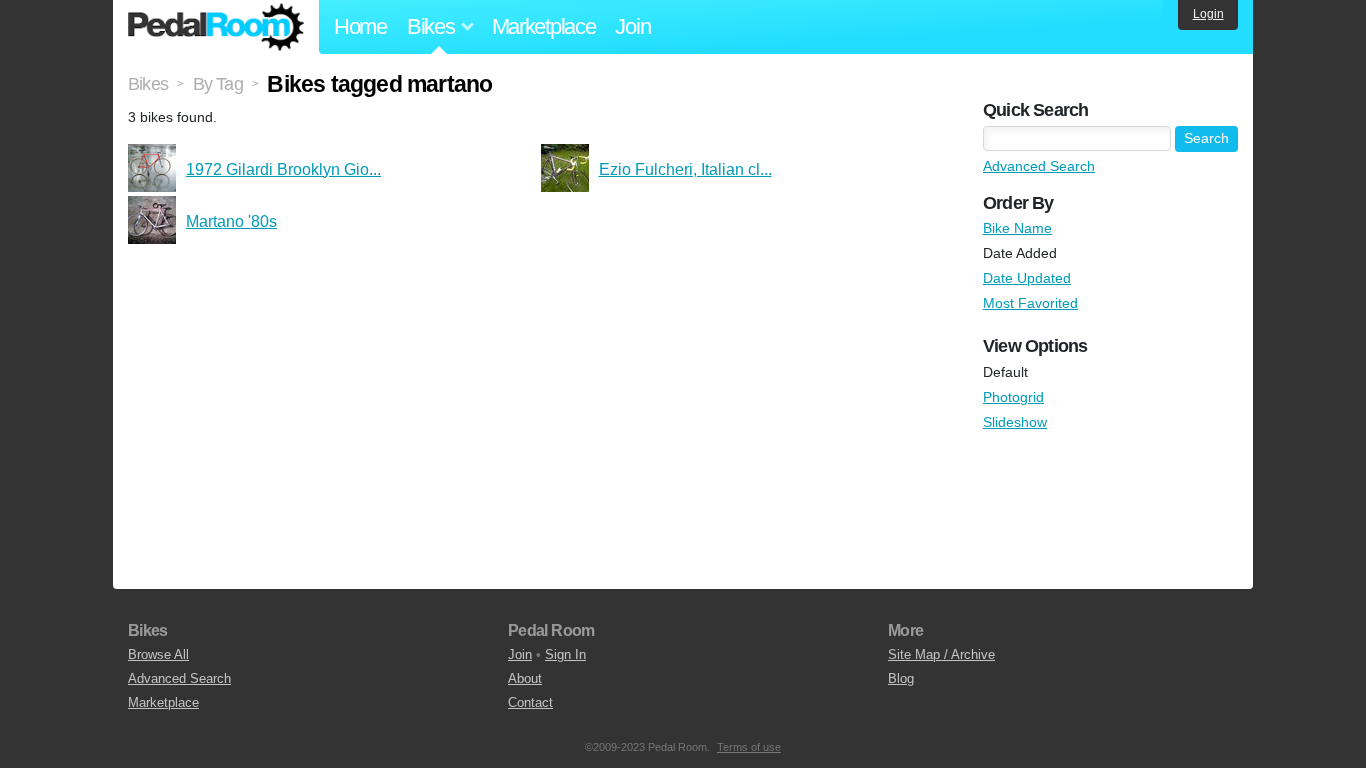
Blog (901, 678)
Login (1208, 14)
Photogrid (1013, 397)
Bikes (148, 84)
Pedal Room (216, 27)
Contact (530, 702)
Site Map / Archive (941, 654)
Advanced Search (1039, 166)
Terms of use (749, 747)
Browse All (158, 654)
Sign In (565, 654)
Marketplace (544, 26)
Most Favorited (1030, 303)
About (525, 678)
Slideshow (1015, 422)
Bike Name (1017, 228)
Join (632, 26)
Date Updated (1027, 278)
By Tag (218, 84)
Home (360, 26)
